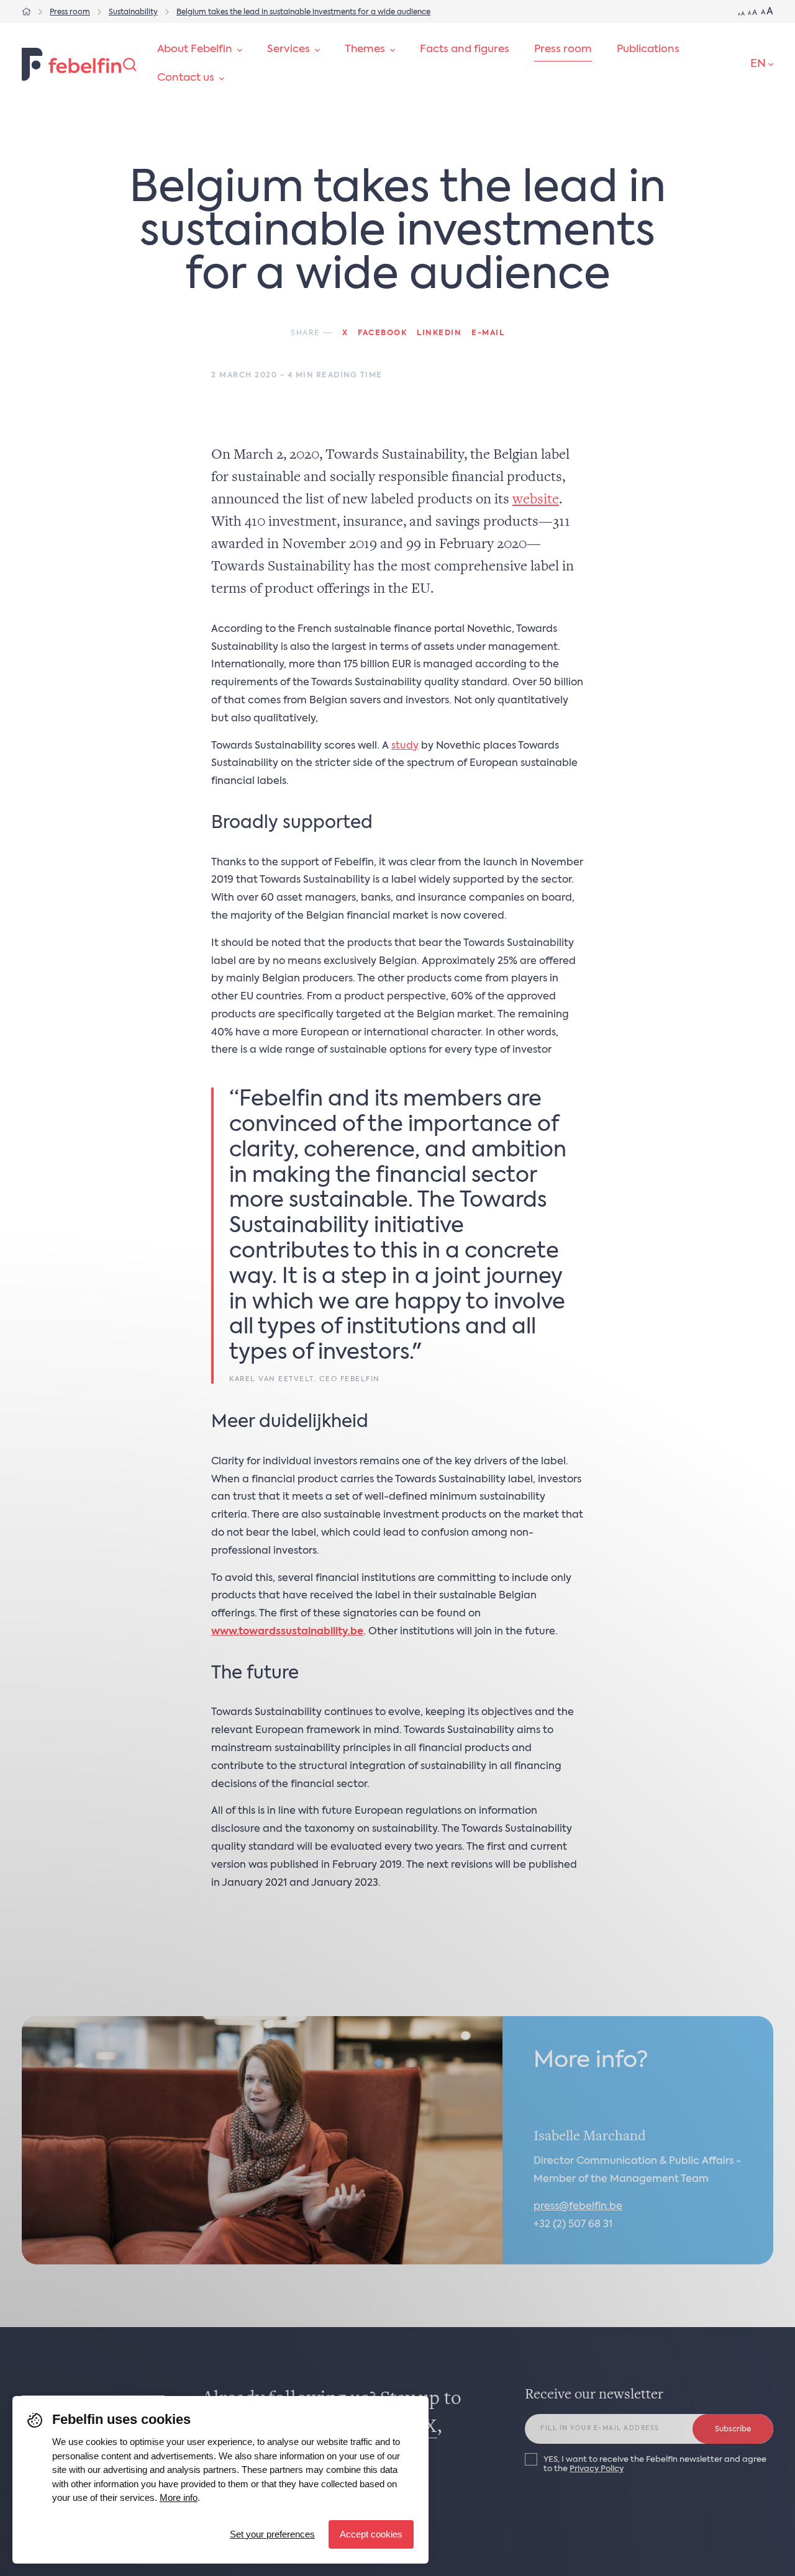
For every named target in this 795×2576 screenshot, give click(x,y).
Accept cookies (371, 2534)
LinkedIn (439, 333)
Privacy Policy (597, 2469)
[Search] (130, 65)
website (536, 500)
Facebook (382, 333)
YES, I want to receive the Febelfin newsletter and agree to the (655, 2464)
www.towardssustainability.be (287, 1632)
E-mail (488, 333)
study (405, 746)
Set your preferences (272, 2534)
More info (179, 2497)
